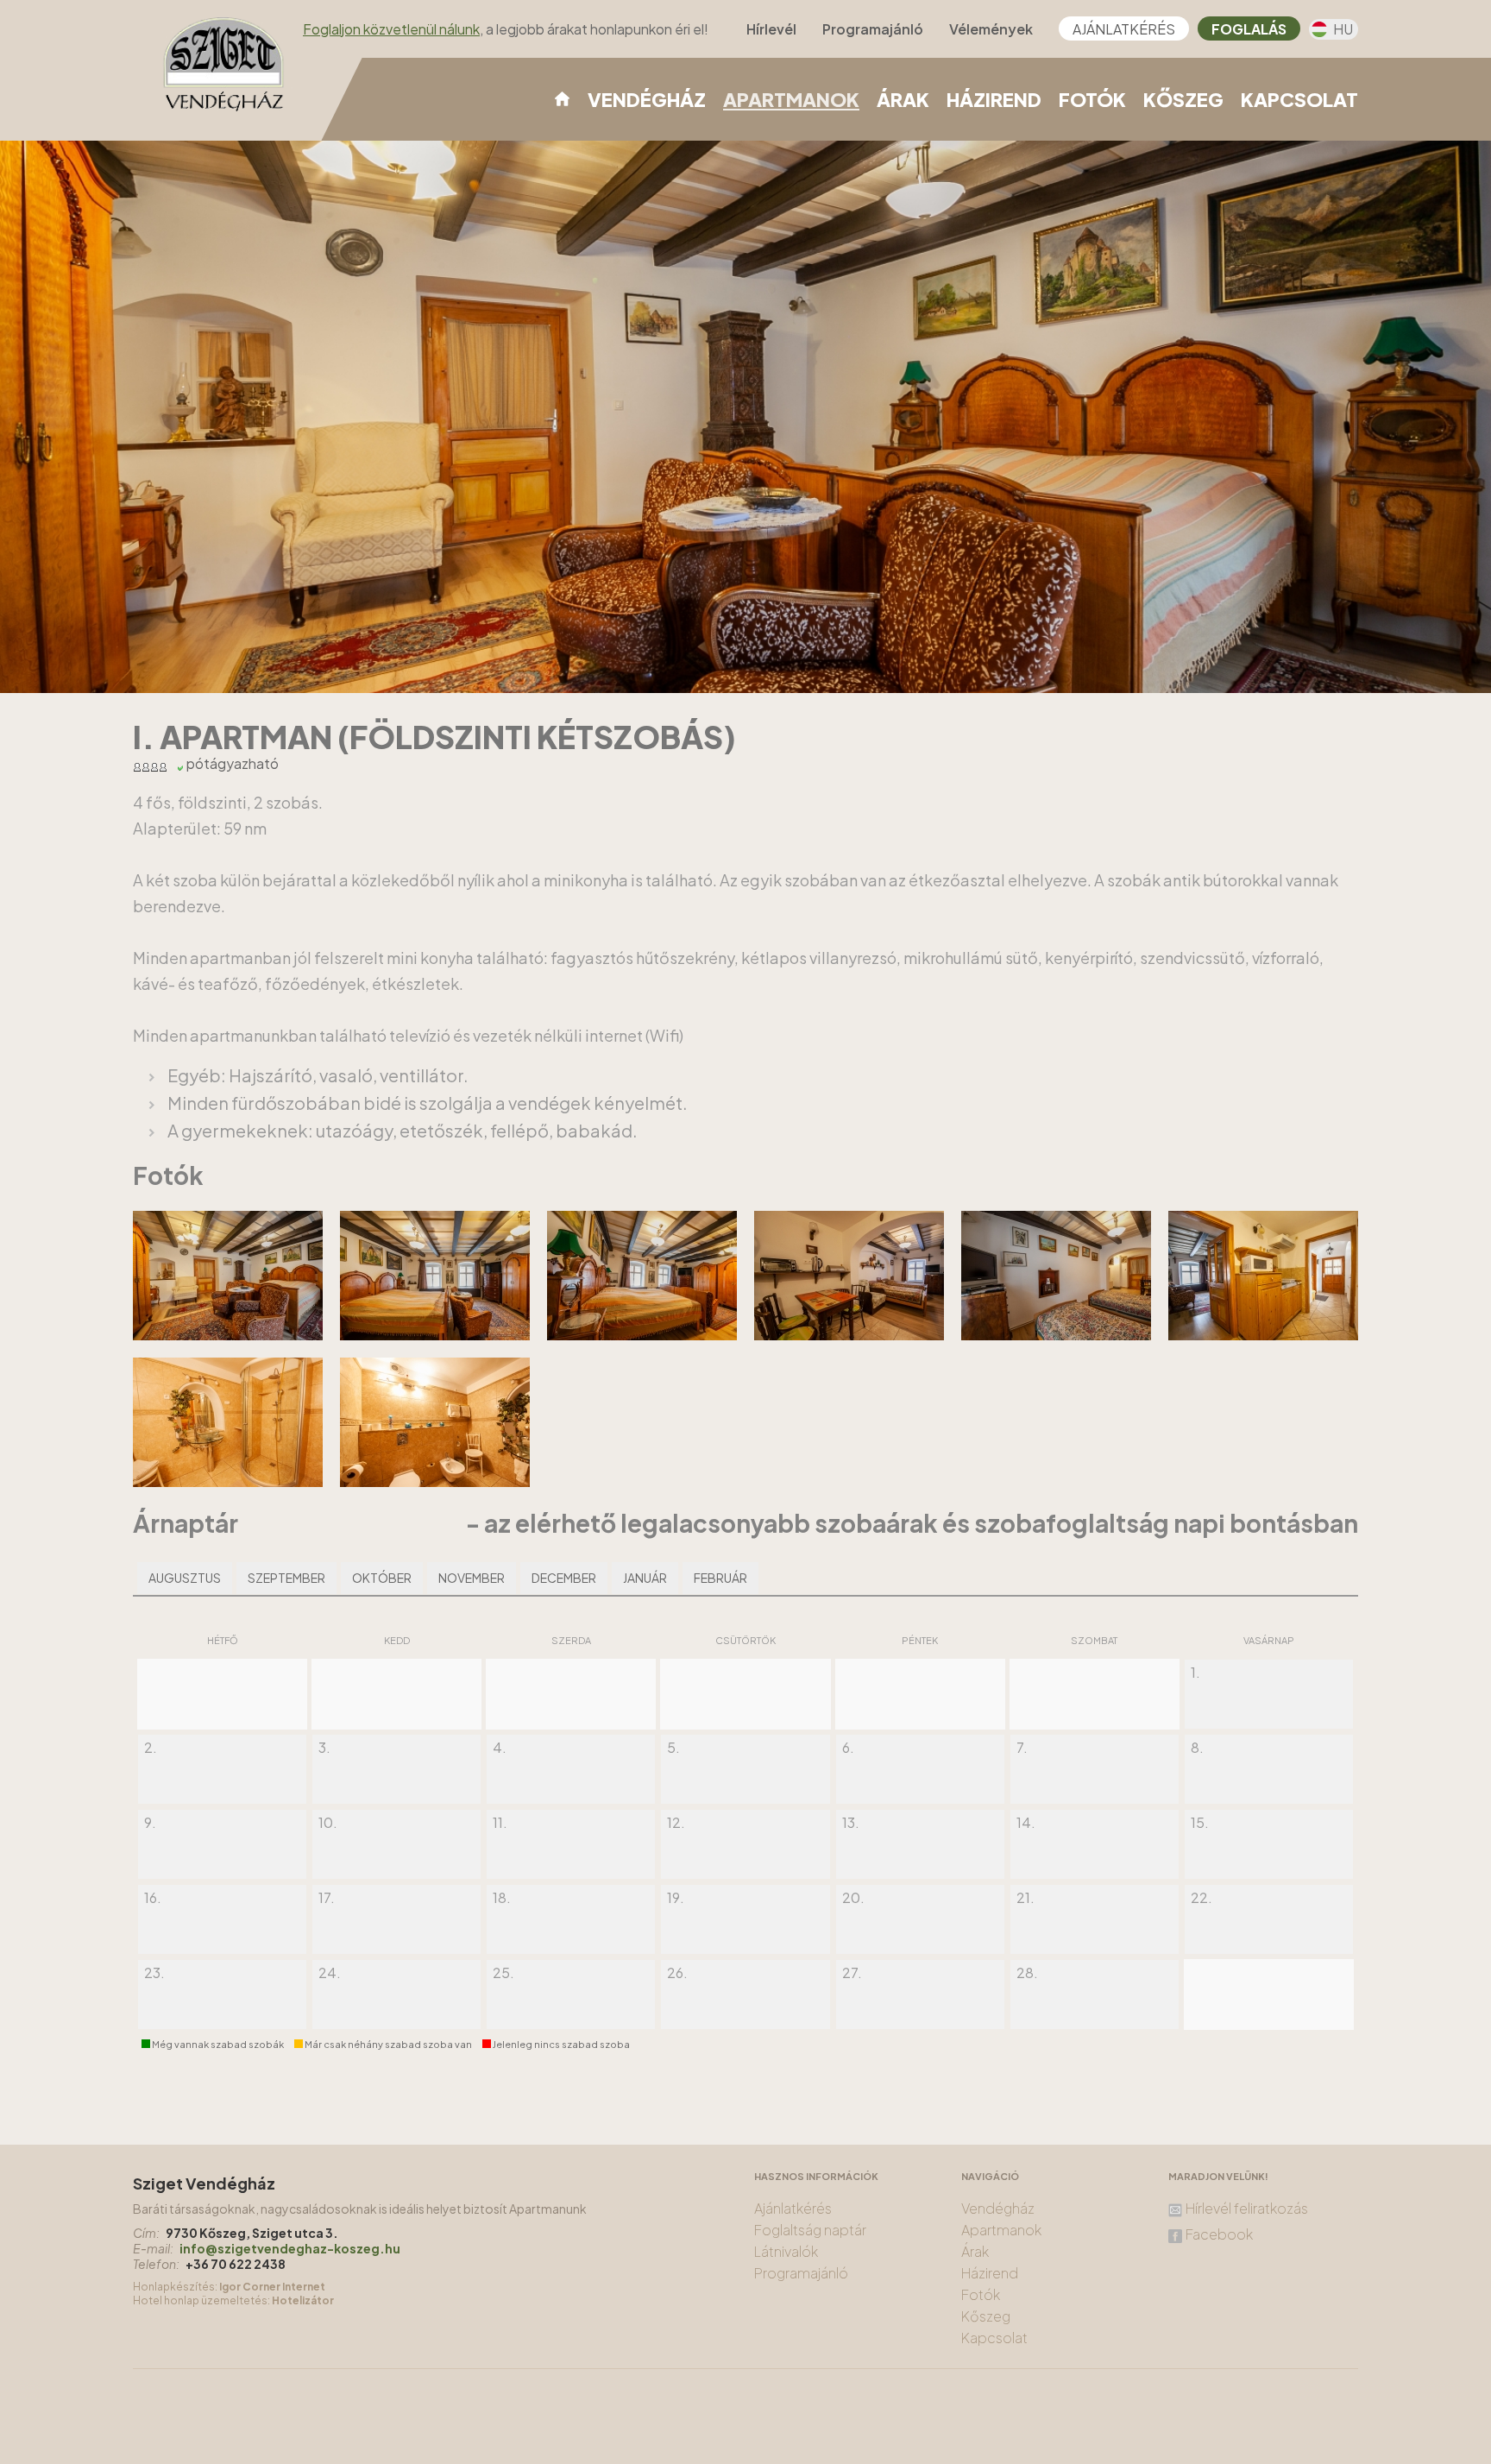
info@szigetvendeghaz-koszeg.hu (290, 2248)
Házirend (994, 99)
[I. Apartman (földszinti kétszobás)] (241, 1334)
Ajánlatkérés (1124, 29)
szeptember (286, 1578)
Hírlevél (771, 29)
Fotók (1092, 99)
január (645, 1578)
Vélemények (991, 29)
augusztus (185, 1578)
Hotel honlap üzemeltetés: (201, 2300)
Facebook (1219, 2234)
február (720, 1578)
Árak (903, 99)
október (382, 1578)
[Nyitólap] (562, 98)
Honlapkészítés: (175, 2287)
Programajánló (873, 29)
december (564, 1578)
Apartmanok (791, 100)
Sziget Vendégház (204, 2183)
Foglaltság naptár (810, 2230)
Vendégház (647, 99)
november (472, 1578)
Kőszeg (1183, 99)
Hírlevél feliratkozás (1247, 2209)
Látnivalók (786, 2251)
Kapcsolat (1299, 99)
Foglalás (1249, 29)
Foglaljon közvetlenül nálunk (391, 29)
